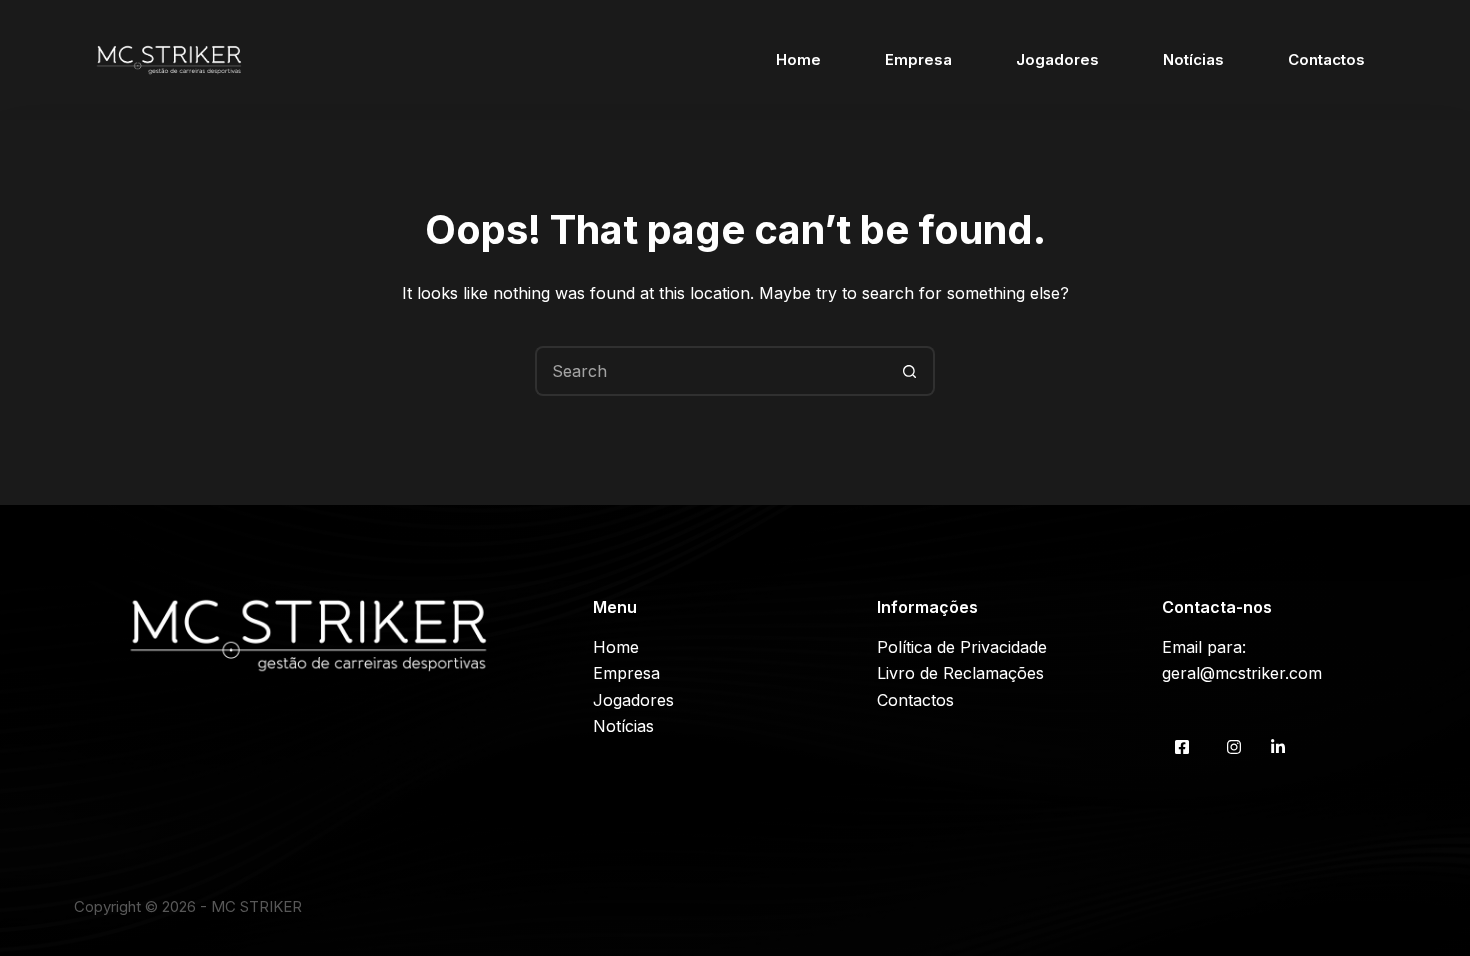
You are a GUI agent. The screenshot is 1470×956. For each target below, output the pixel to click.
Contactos (1326, 59)
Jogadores (1057, 59)
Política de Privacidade (962, 647)
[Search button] (910, 371)
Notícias (1193, 59)
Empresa (918, 59)
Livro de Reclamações (960, 673)
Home (798, 59)
